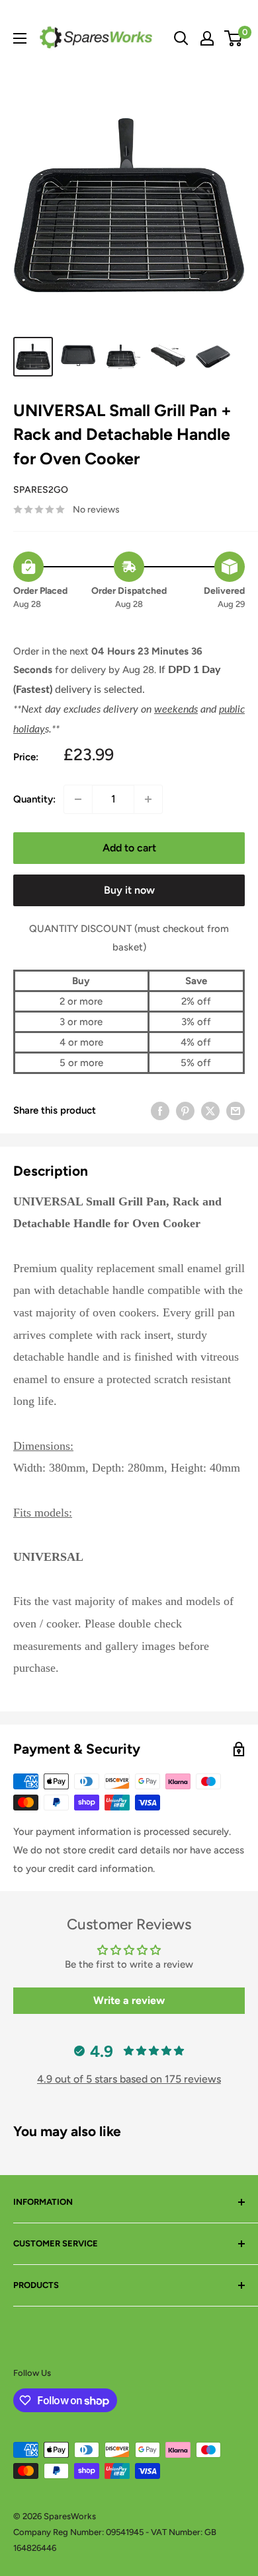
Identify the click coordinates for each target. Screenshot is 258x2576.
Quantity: (34, 799)
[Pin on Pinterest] (185, 1110)
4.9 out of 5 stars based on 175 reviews (129, 2079)
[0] (234, 38)
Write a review (129, 2000)
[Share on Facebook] (160, 1110)
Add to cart (129, 848)
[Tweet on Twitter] (210, 1110)
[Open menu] (20, 38)
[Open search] (181, 38)
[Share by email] (236, 1110)
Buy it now (129, 890)
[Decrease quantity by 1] (78, 799)
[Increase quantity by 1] (148, 799)
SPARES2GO (41, 490)
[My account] (207, 38)
